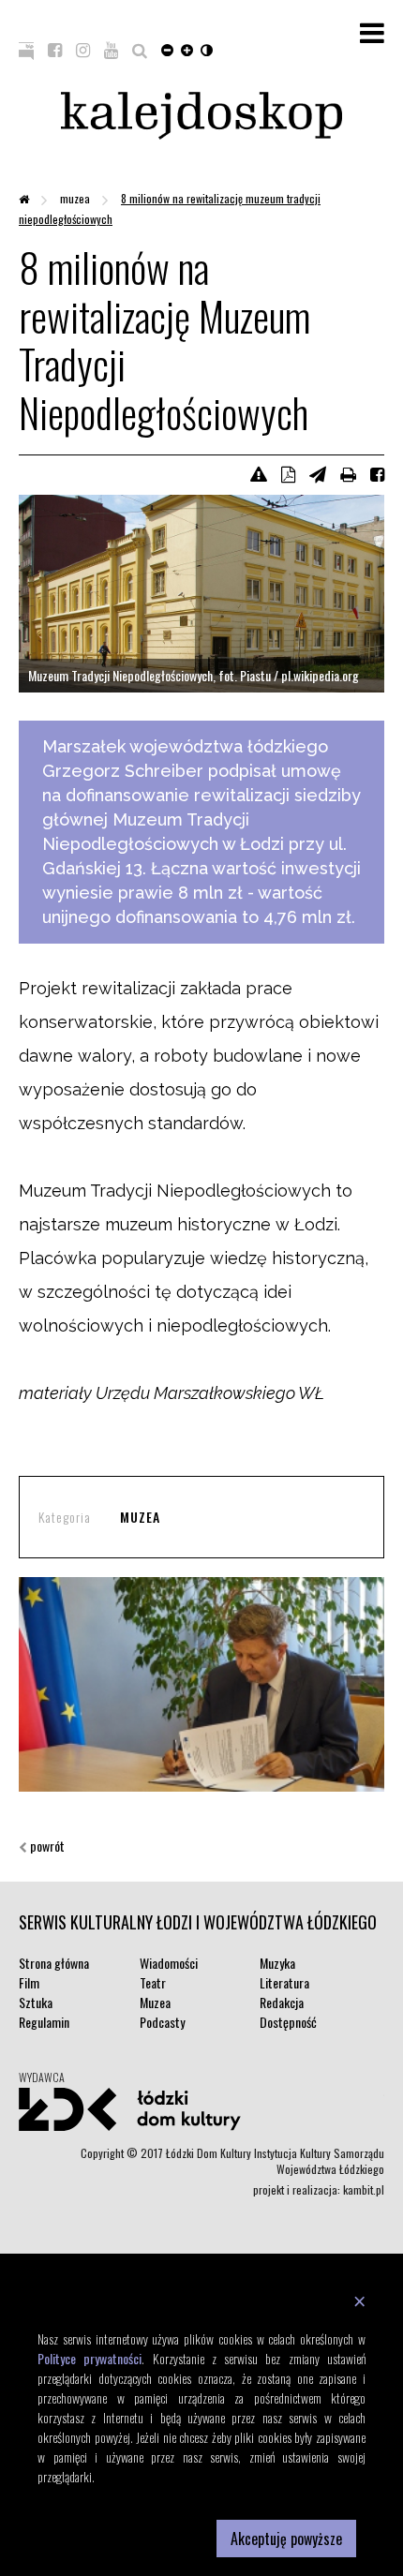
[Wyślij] (318, 473)
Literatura (284, 1982)
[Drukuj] (348, 473)
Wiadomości (169, 1963)
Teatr (153, 1982)
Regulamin (44, 2022)
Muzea (76, 198)
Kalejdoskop (201, 116)
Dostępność (288, 2022)
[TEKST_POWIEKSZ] (187, 49)
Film (29, 1982)
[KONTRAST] (207, 49)
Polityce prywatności (90, 2358)
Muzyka (277, 1963)
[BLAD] (259, 473)
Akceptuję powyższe (286, 2539)
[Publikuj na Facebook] (377, 473)
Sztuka (36, 2002)
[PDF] (288, 473)
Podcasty (162, 2022)
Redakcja (282, 2002)
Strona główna (54, 1963)
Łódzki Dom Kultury (201, 2109)
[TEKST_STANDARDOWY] (167, 49)
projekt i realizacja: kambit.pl (319, 2189)
